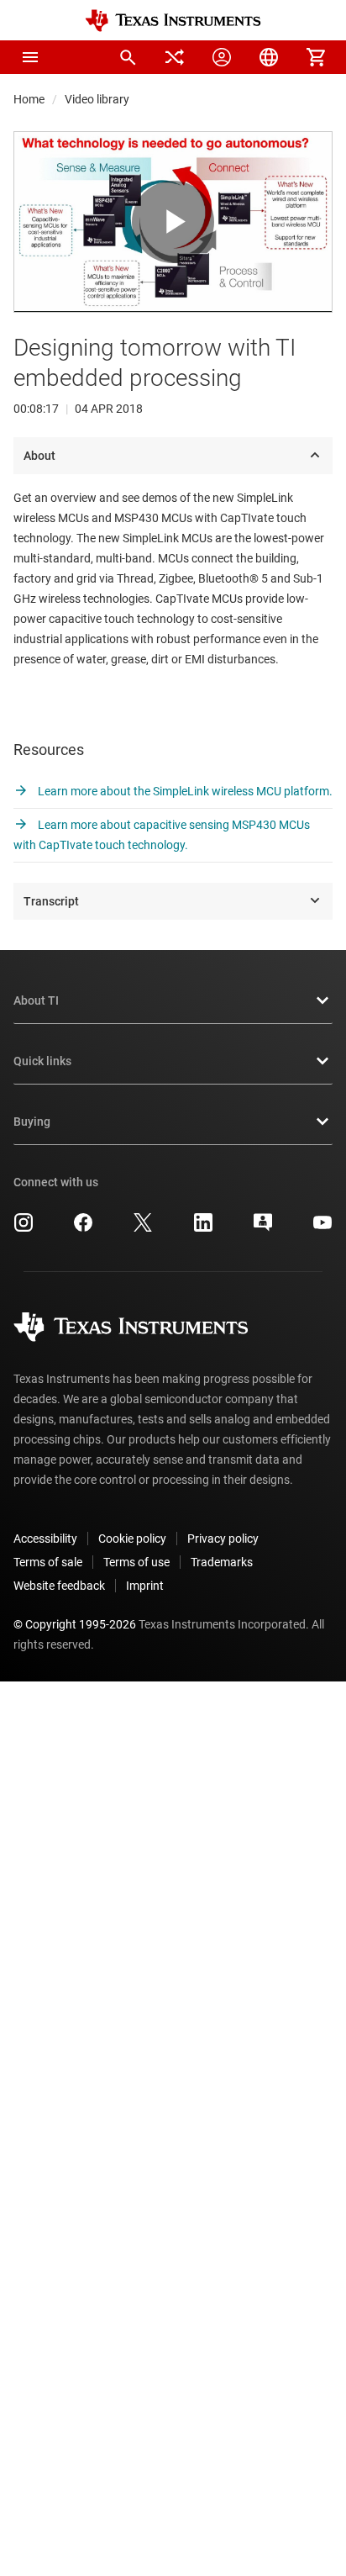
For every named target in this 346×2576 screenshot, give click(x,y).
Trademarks (222, 1562)
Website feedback (59, 1586)
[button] (30, 57)
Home (29, 99)
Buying (32, 1122)
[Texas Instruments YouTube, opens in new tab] (322, 1228)
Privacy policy (223, 1539)
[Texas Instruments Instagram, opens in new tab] (24, 1228)
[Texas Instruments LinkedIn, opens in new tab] (203, 1228)
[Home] (173, 21)
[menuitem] (128, 57)
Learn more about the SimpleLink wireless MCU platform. (184, 791)
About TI (36, 1000)
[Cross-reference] (175, 57)
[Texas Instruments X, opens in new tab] (143, 1228)
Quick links (42, 1061)
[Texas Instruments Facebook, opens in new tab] (83, 1228)
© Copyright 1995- (75, 1624)
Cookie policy (132, 1539)
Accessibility (45, 1539)
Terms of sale (48, 1562)
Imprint (145, 1586)
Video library (97, 99)
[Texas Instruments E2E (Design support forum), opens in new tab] (263, 1228)
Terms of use (136, 1562)
